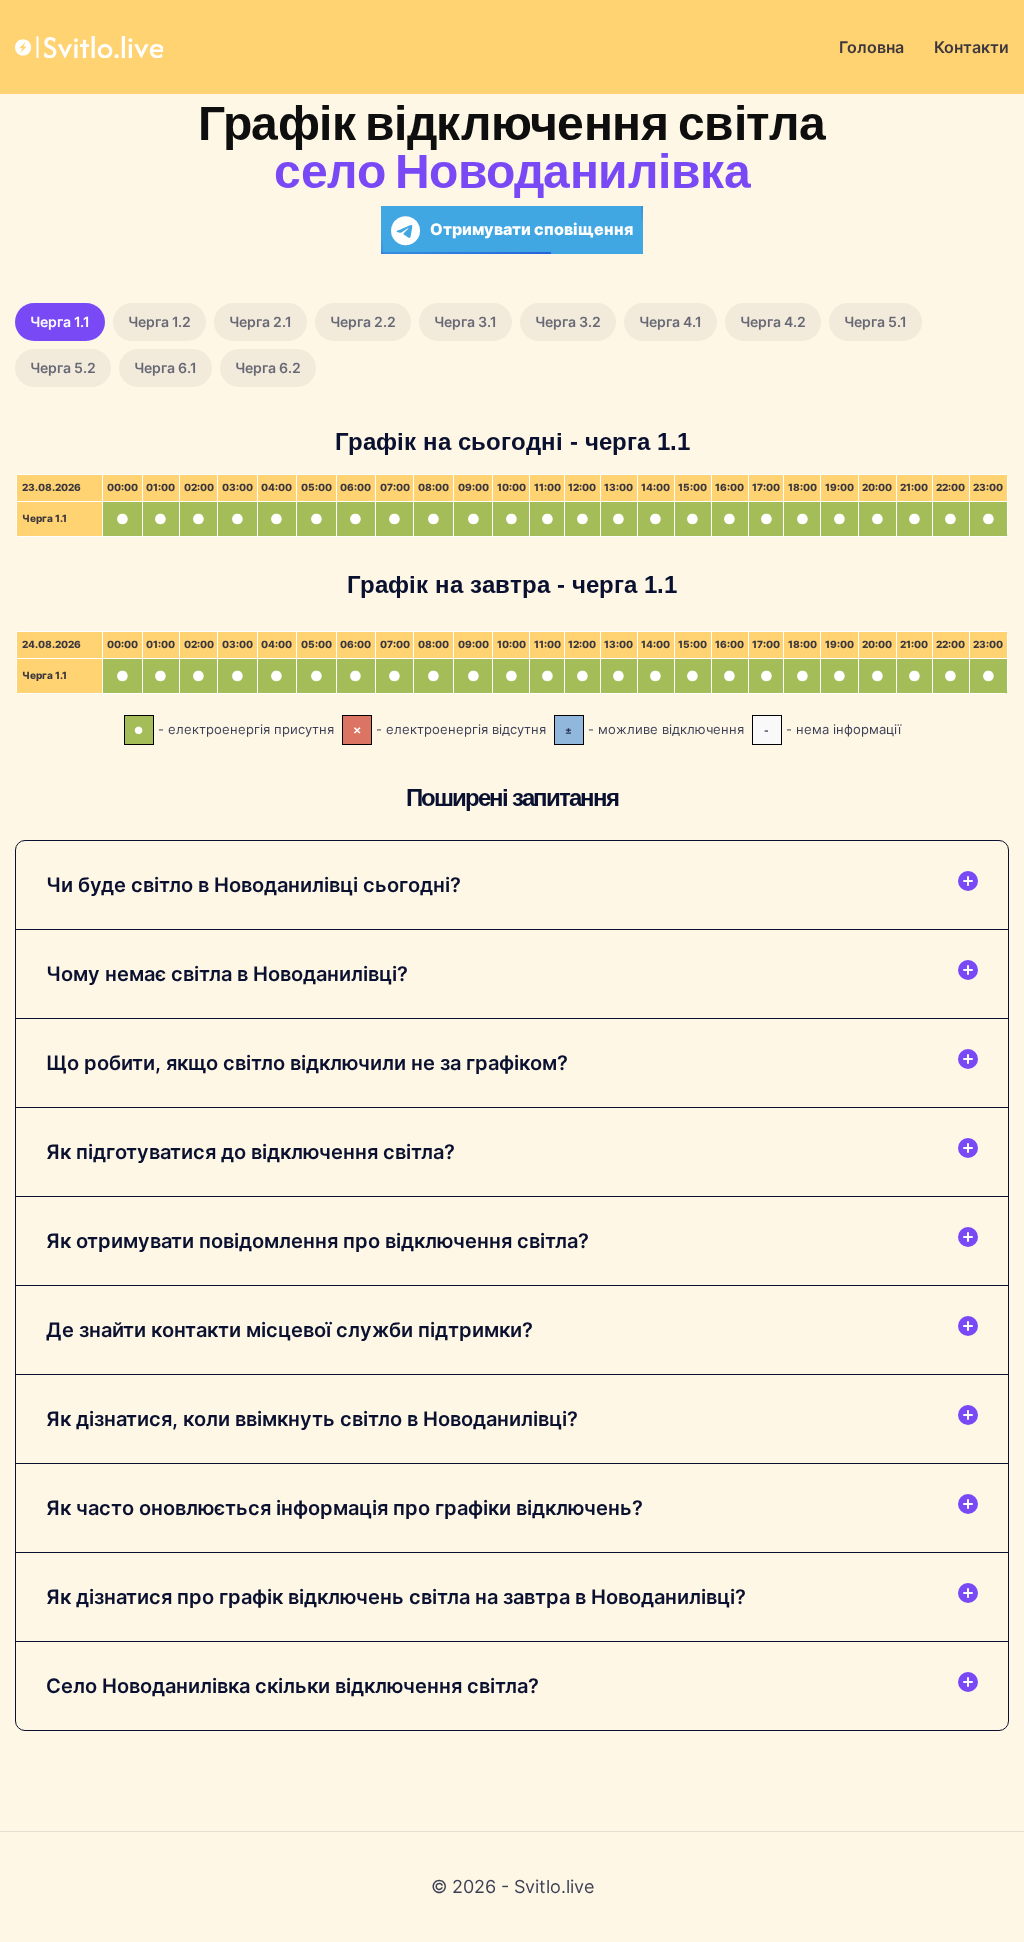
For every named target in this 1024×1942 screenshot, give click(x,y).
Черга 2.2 (363, 321)
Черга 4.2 (773, 321)
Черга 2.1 (260, 321)
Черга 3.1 (465, 321)
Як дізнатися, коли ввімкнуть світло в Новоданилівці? (312, 1419)
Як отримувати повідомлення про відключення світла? (317, 1241)
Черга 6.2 (268, 367)
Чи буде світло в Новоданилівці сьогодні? (253, 885)
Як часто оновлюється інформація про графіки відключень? (344, 1508)
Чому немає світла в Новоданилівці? (227, 974)
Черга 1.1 (60, 321)
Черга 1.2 (159, 321)
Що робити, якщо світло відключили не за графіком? (307, 1063)
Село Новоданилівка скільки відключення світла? (292, 1686)
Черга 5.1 (875, 321)
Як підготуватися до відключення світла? (250, 1152)
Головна (871, 47)
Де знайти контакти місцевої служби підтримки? (289, 1330)
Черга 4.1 (670, 321)
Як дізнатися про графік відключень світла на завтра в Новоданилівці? (396, 1597)
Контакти (971, 47)
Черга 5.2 (63, 367)
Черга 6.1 (165, 367)
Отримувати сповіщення (531, 229)
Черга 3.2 (568, 321)
